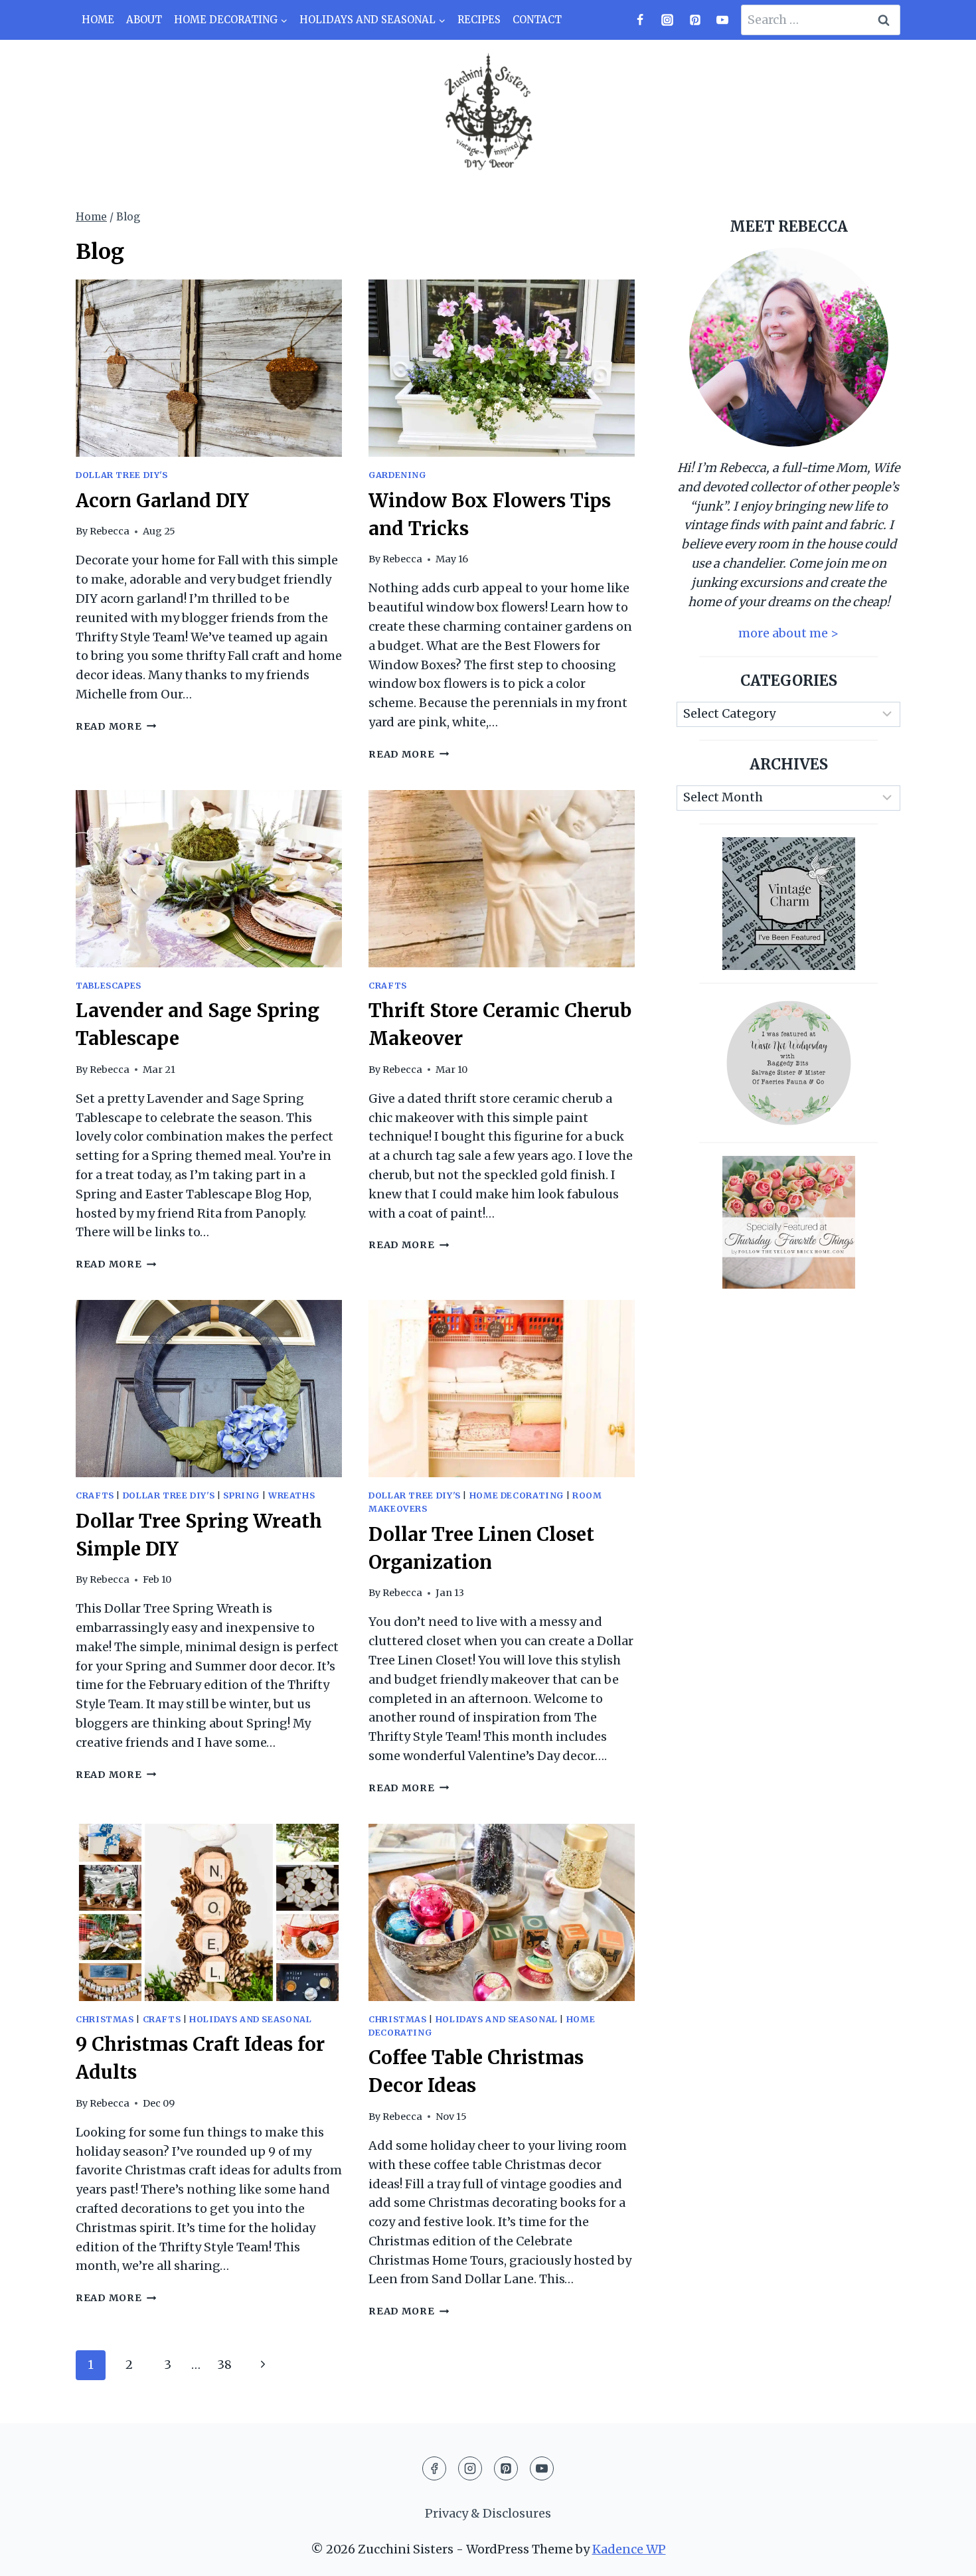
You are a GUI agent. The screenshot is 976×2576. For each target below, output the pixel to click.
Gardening (397, 475)
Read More (116, 726)
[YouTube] (722, 20)
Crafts (388, 986)
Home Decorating (517, 1495)
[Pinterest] (695, 20)
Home (98, 20)
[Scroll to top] (942, 2555)
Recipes (479, 20)
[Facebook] (640, 20)
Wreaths (291, 1495)
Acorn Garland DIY (162, 501)
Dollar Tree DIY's (122, 475)
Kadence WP (629, 2549)
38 (224, 2365)
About (144, 20)
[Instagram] (667, 20)
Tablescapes (109, 986)
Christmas (105, 2019)
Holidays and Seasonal (250, 2019)
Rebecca (110, 531)
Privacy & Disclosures (488, 2513)
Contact (537, 20)
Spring (241, 1495)
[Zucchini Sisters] (488, 113)
